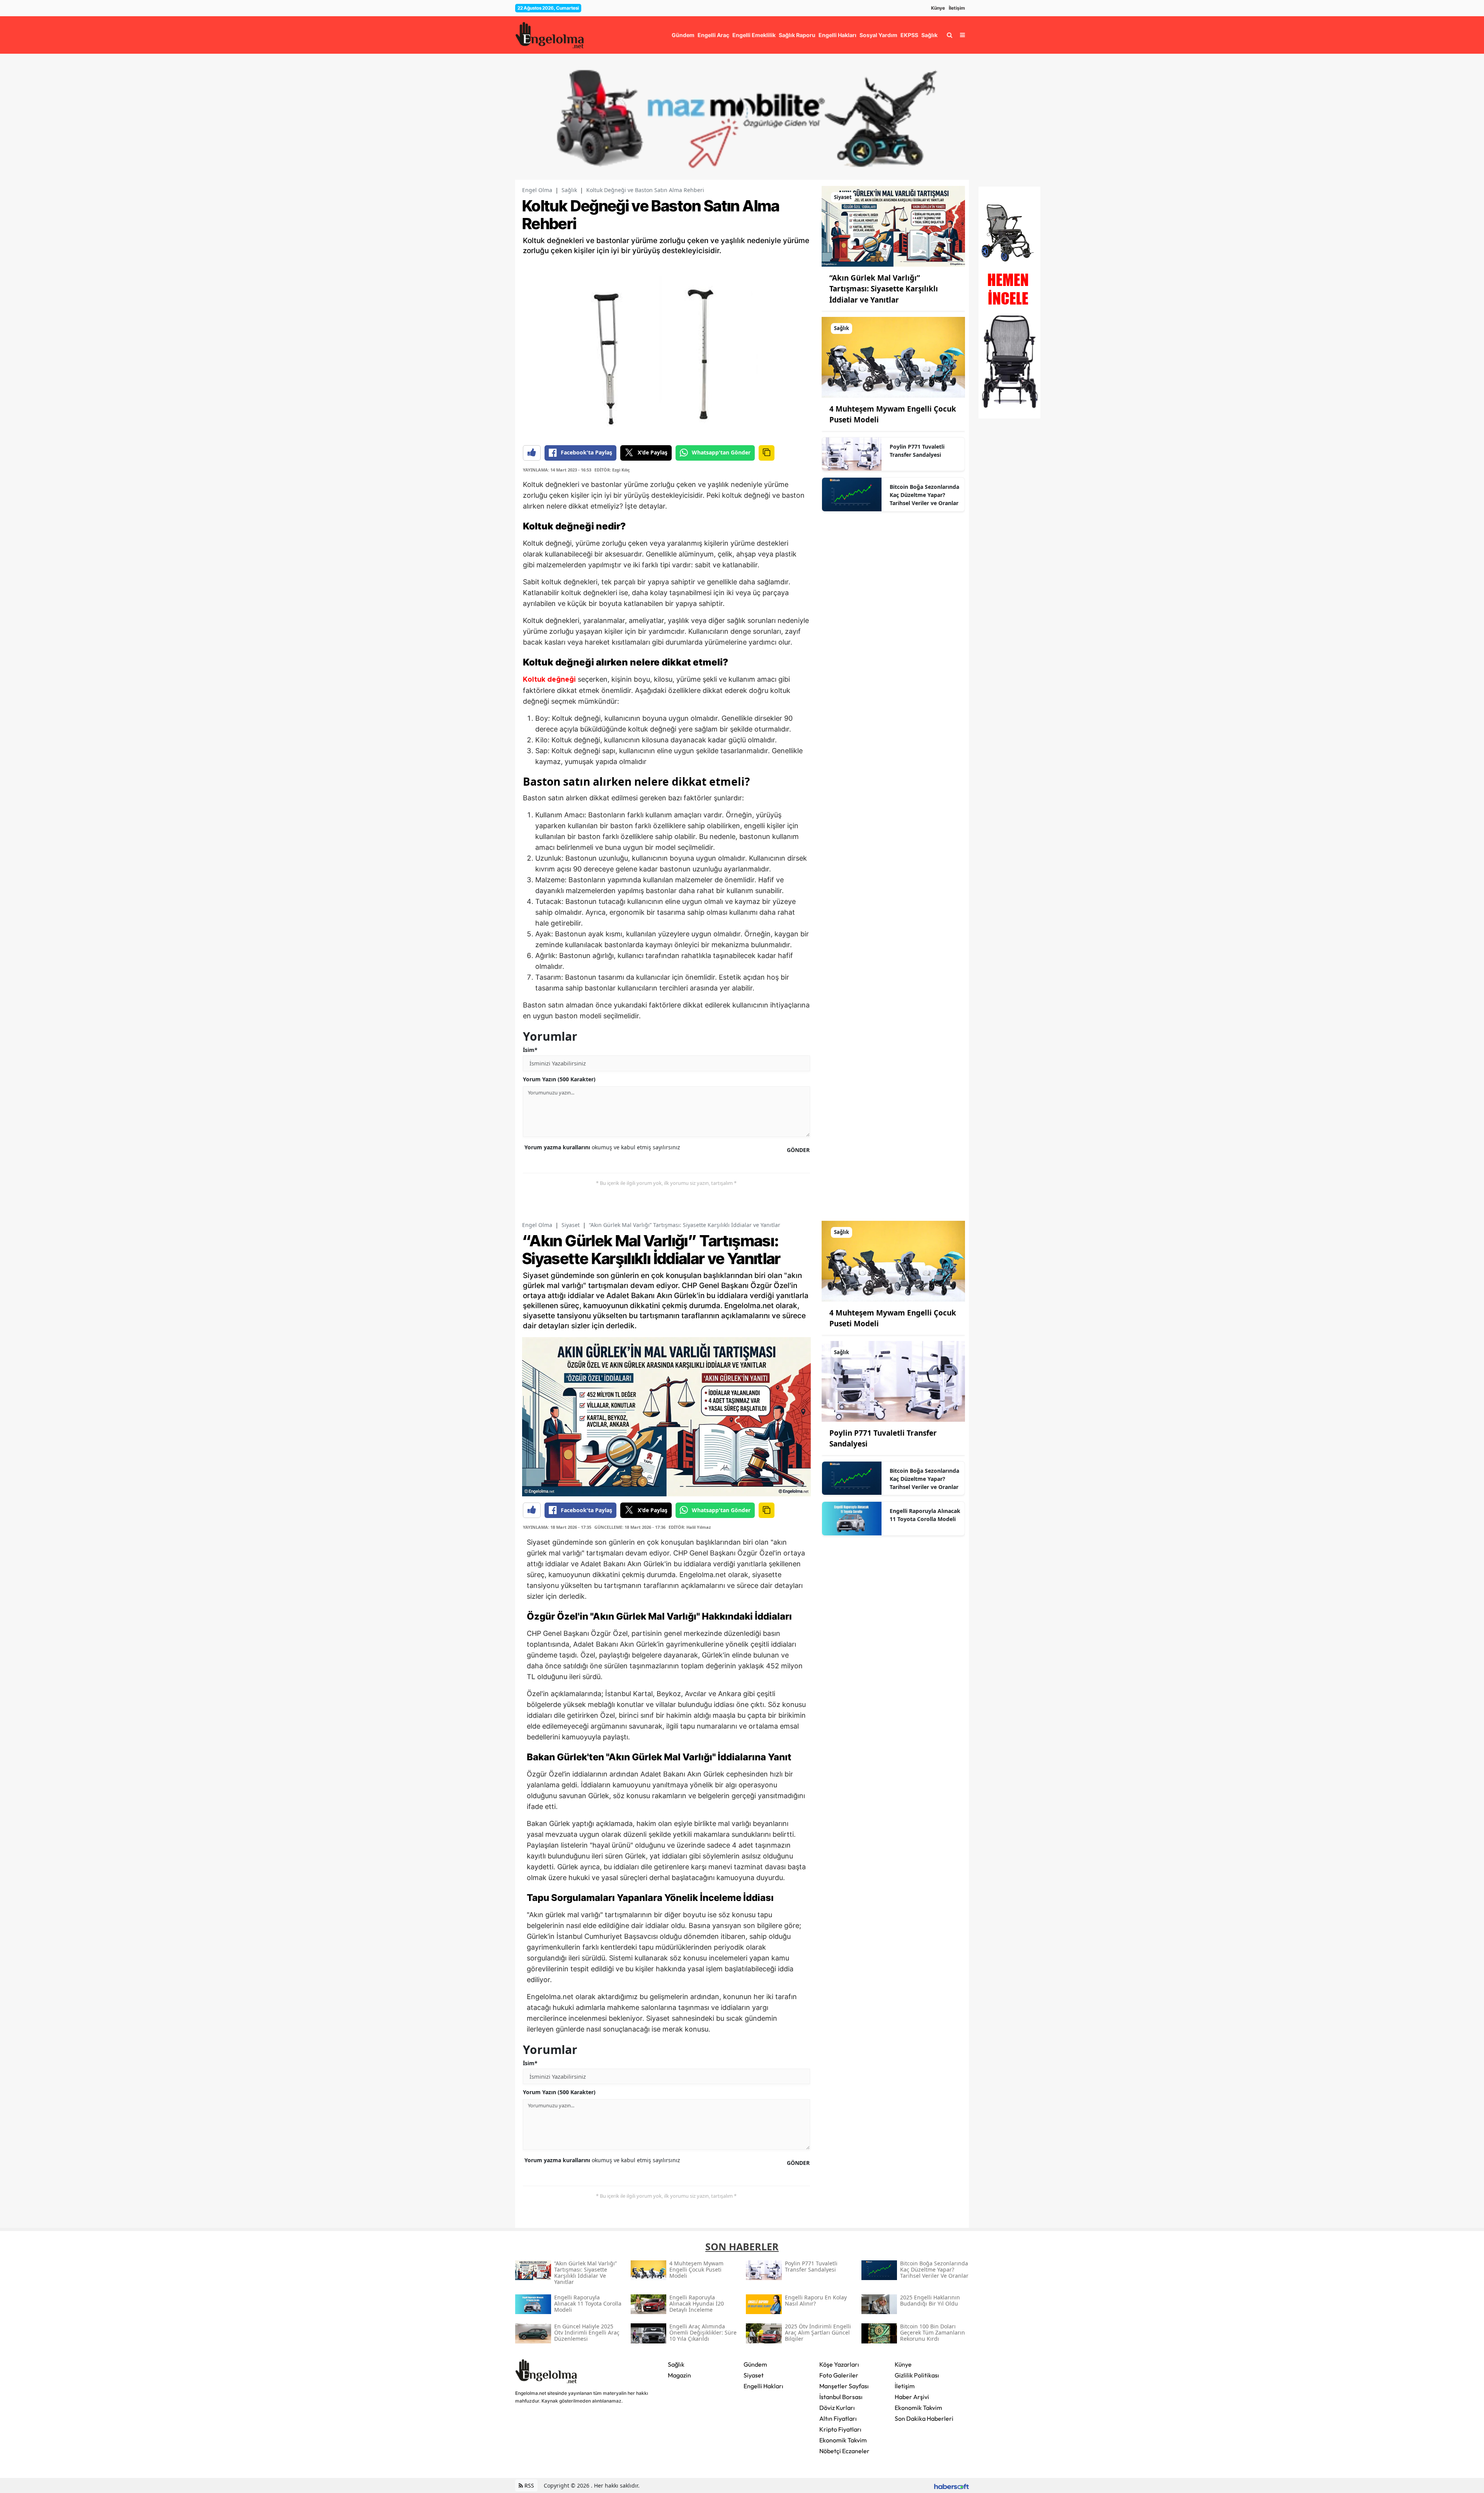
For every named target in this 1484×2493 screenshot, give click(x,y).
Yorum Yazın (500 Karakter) (559, 1079)
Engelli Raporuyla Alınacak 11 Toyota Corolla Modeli (925, 1515)
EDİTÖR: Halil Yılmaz (690, 1527)
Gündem (755, 2364)
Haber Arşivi (912, 2397)
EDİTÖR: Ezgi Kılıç (612, 470)
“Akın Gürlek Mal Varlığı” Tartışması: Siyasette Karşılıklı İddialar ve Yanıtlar (884, 289)
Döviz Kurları (837, 2408)
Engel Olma (537, 190)
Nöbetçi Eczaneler (844, 2451)
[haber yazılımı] (951, 2485)
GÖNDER (798, 1150)
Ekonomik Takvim (843, 2440)
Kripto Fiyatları (840, 2429)
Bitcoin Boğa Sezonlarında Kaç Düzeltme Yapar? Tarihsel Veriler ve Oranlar (924, 495)
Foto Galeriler (839, 2375)
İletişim (957, 8)
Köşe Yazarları (839, 2364)
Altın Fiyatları (838, 2418)
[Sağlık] (893, 357)
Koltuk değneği (550, 680)
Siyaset (571, 1225)
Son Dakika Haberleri (924, 2418)
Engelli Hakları (763, 2386)
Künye (938, 8)
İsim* (530, 1050)
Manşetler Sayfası (844, 2386)
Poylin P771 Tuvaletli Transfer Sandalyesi (917, 451)
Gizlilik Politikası (917, 2375)
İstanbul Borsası (841, 2397)
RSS (528, 2485)
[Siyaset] (893, 226)
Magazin (679, 2375)
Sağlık (569, 190)
